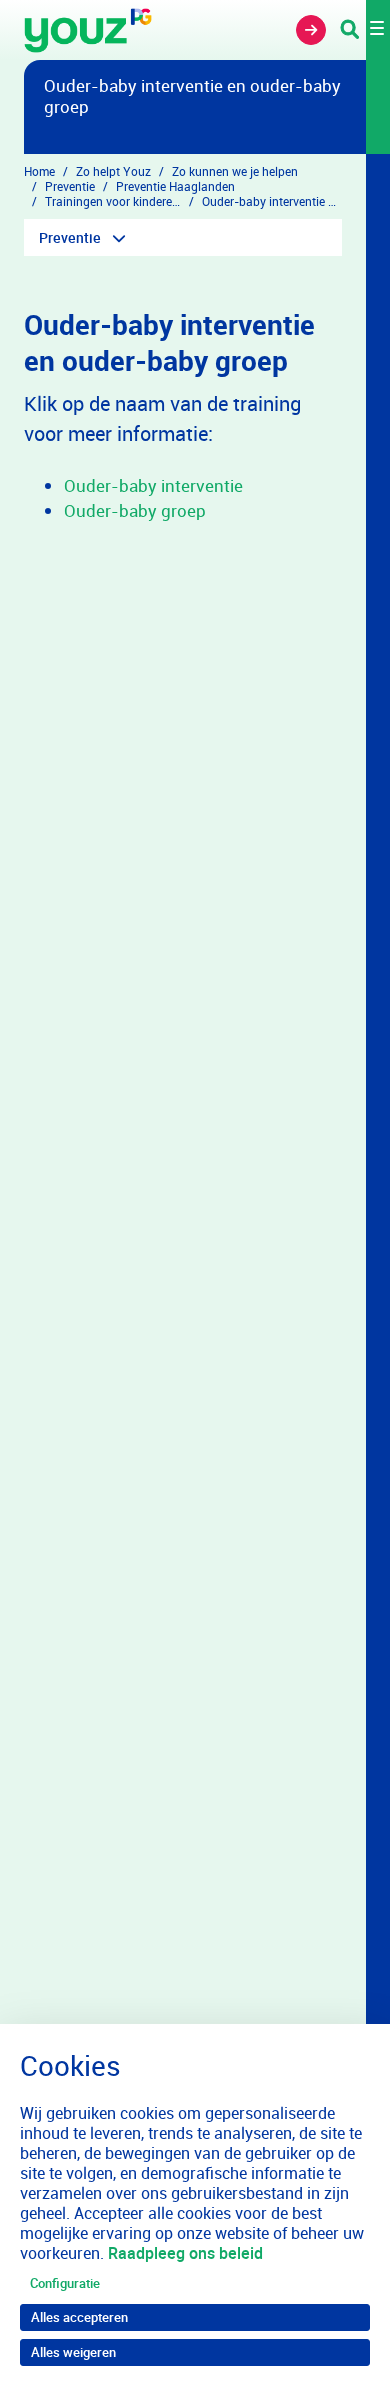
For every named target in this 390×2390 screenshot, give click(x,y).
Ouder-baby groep (135, 510)
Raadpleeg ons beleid (185, 2253)
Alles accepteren (79, 2317)
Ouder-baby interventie (153, 485)
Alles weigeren (73, 2352)
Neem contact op (311, 30)
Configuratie (65, 2283)
